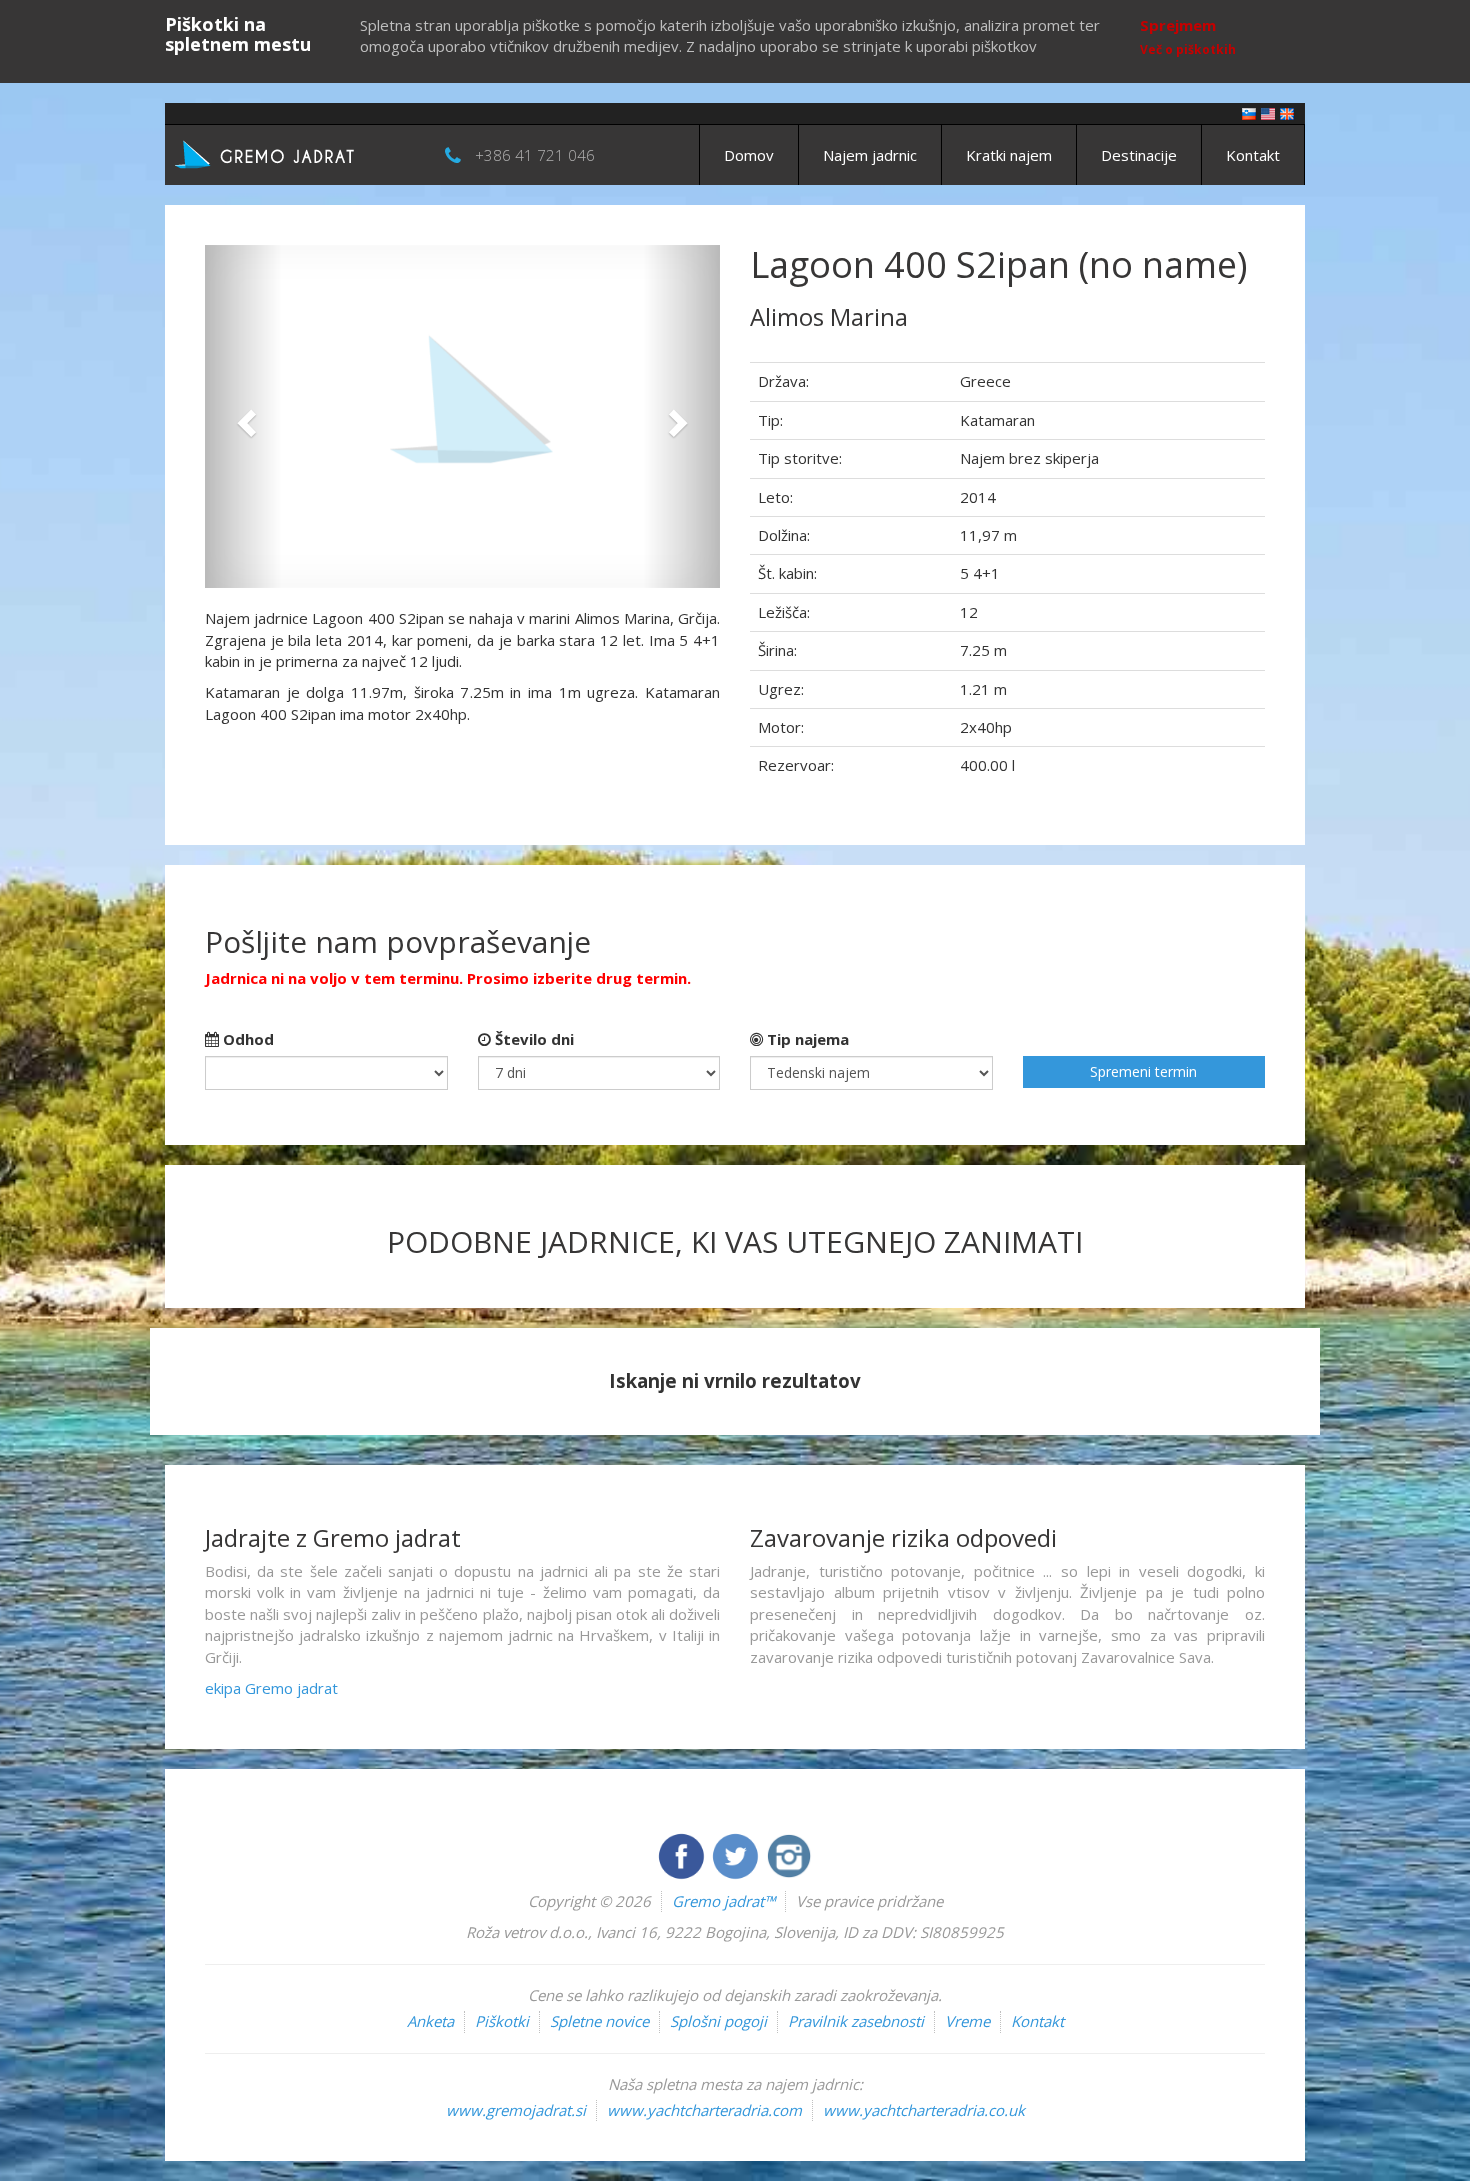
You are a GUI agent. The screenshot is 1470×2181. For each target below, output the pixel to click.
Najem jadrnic (870, 155)
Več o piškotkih (1188, 49)
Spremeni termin (1143, 1071)
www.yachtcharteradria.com (704, 2110)
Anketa (430, 2021)
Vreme (967, 2021)
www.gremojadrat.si (516, 2110)
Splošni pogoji (718, 2021)
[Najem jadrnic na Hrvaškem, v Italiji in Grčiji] (1249, 112)
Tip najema (806, 1039)
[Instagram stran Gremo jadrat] (789, 1854)
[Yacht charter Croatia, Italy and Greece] (1268, 112)
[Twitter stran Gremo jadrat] (737, 1854)
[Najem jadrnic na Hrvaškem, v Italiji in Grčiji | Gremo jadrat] (295, 153)
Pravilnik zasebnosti (856, 2021)
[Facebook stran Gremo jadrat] (683, 1854)
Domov (749, 155)
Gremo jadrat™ (723, 1901)
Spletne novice (599, 2021)
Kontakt (1253, 155)
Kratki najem (1009, 155)
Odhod (246, 1039)
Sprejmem (1178, 25)
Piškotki (502, 2021)
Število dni (532, 1039)
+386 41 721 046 (535, 155)
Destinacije (1139, 155)
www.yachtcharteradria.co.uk (924, 2110)
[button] (243, 416)
